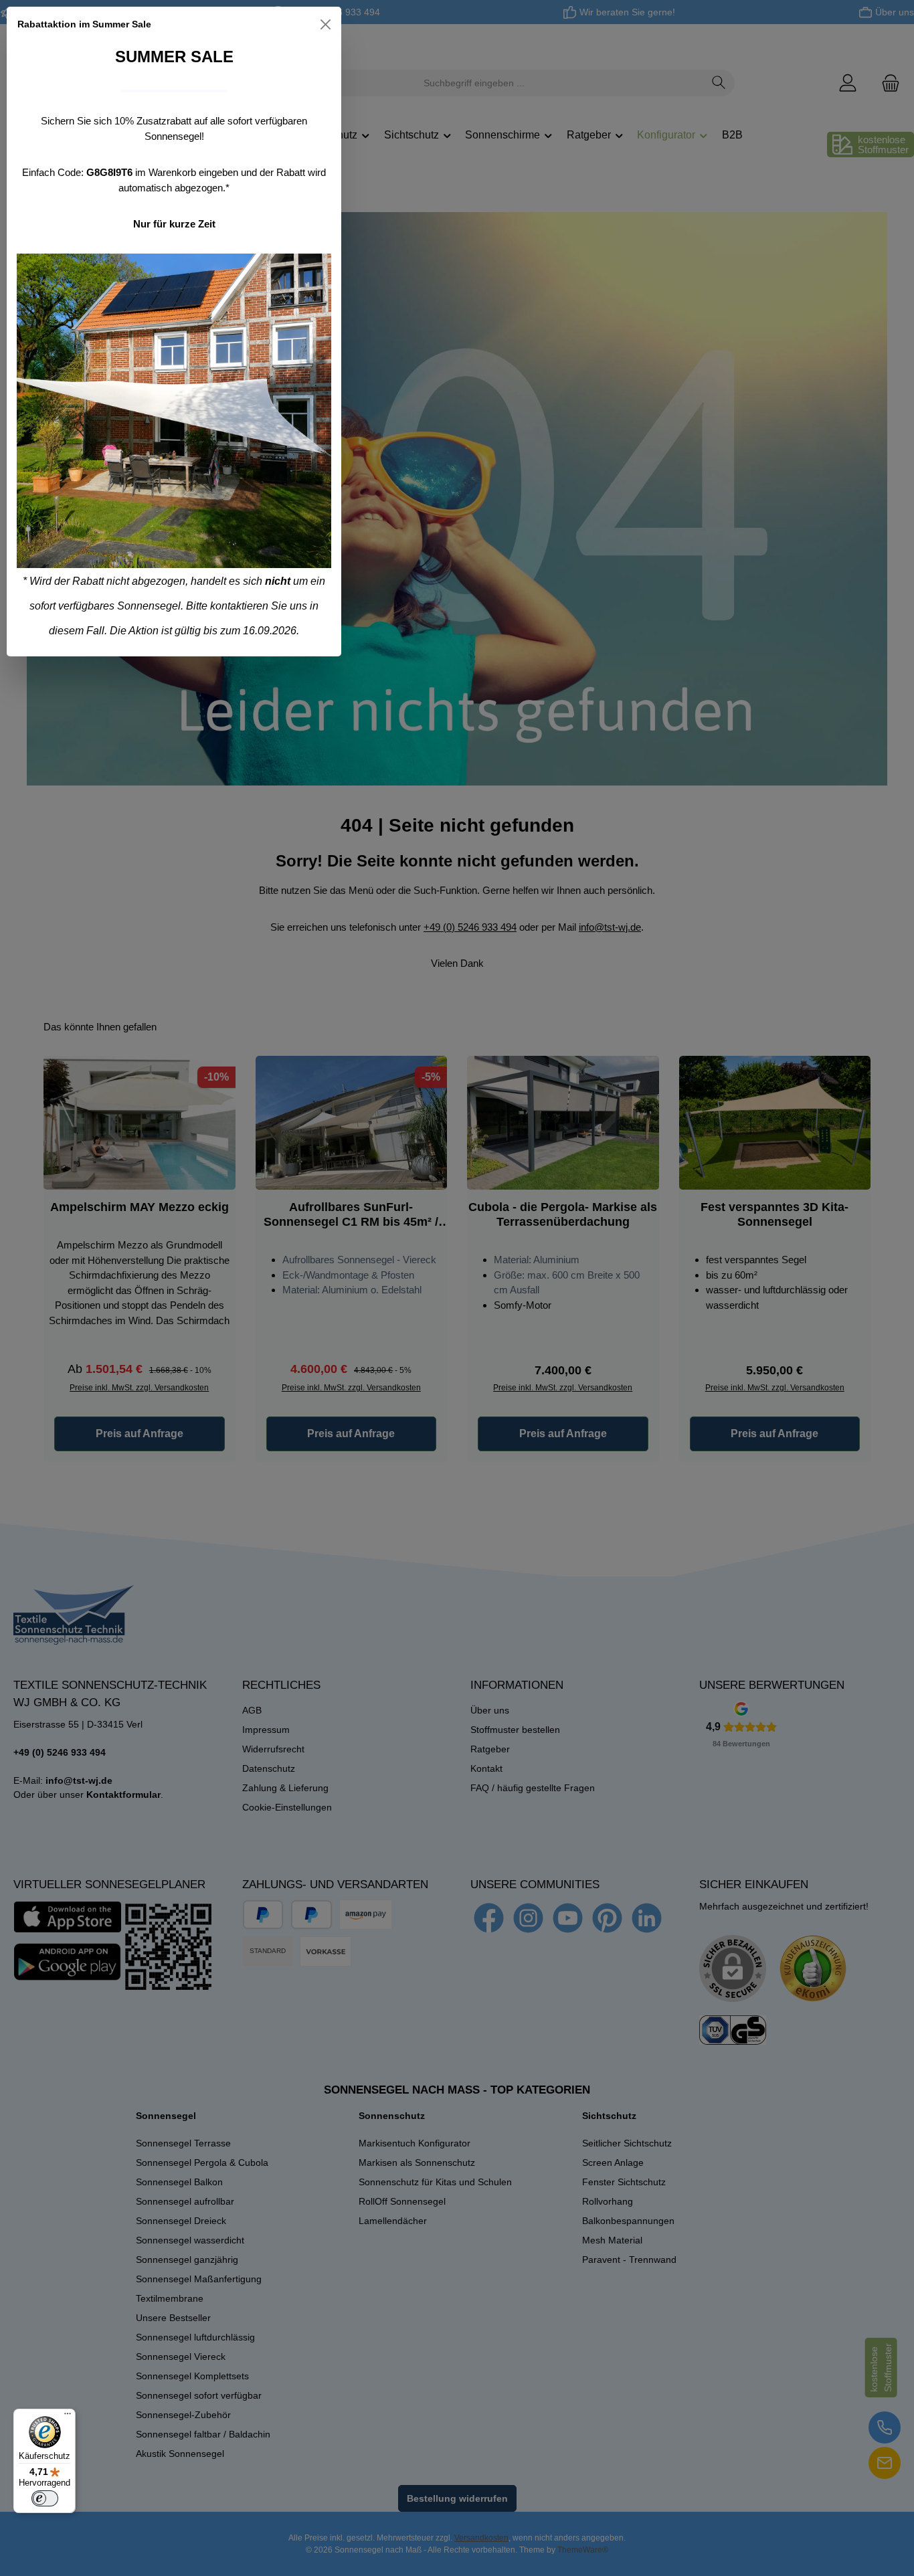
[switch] (45, 2498)
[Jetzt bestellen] (174, 411)
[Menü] (68, 2417)
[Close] (326, 24)
